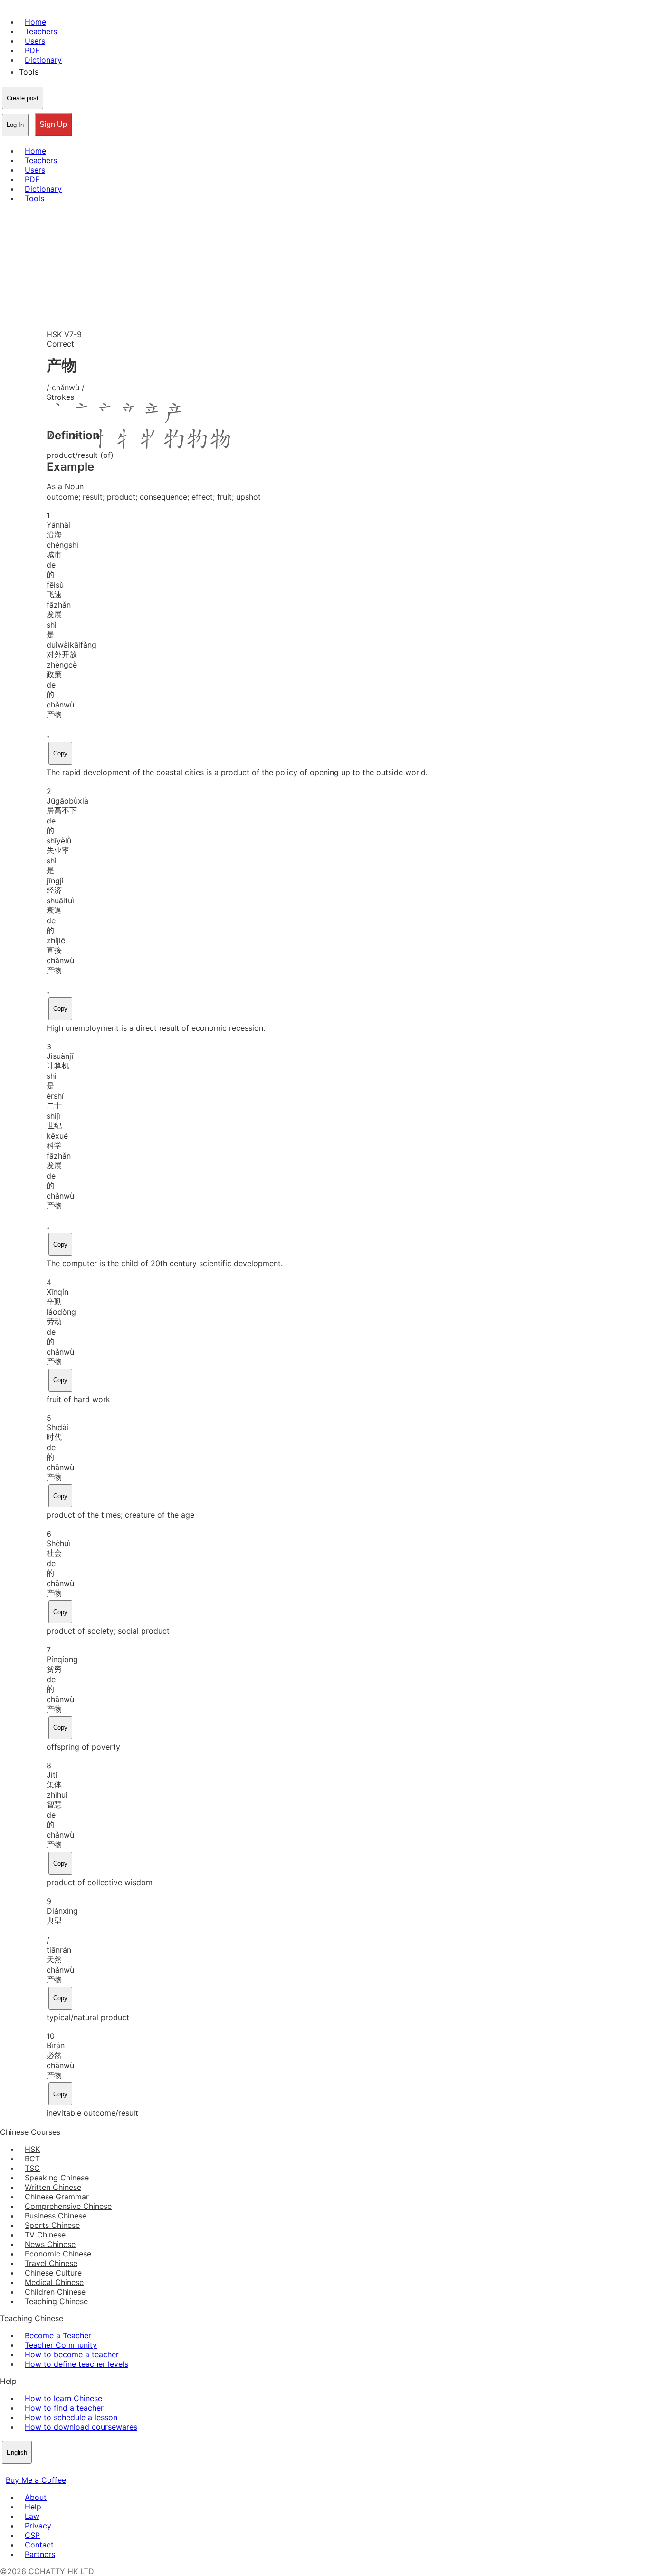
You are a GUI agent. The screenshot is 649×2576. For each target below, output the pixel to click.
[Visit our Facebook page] (6, 2470)
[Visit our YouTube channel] (40, 2470)
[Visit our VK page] (29, 2470)
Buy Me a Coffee (36, 2480)
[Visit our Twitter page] (17, 2470)
